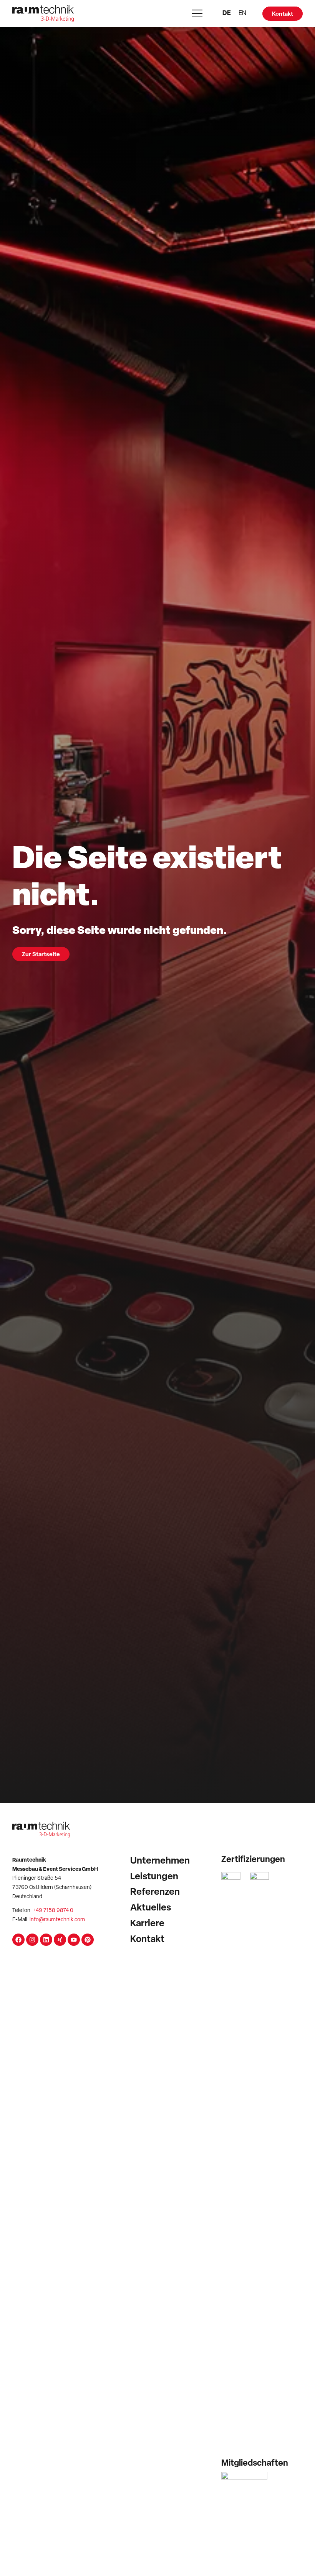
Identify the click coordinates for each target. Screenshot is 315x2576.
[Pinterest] (88, 1940)
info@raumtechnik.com (57, 1920)
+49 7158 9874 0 (53, 1911)
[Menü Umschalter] (197, 13)
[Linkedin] (46, 1940)
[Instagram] (32, 1940)
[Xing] (60, 1940)
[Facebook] (18, 1940)
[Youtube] (74, 1940)
